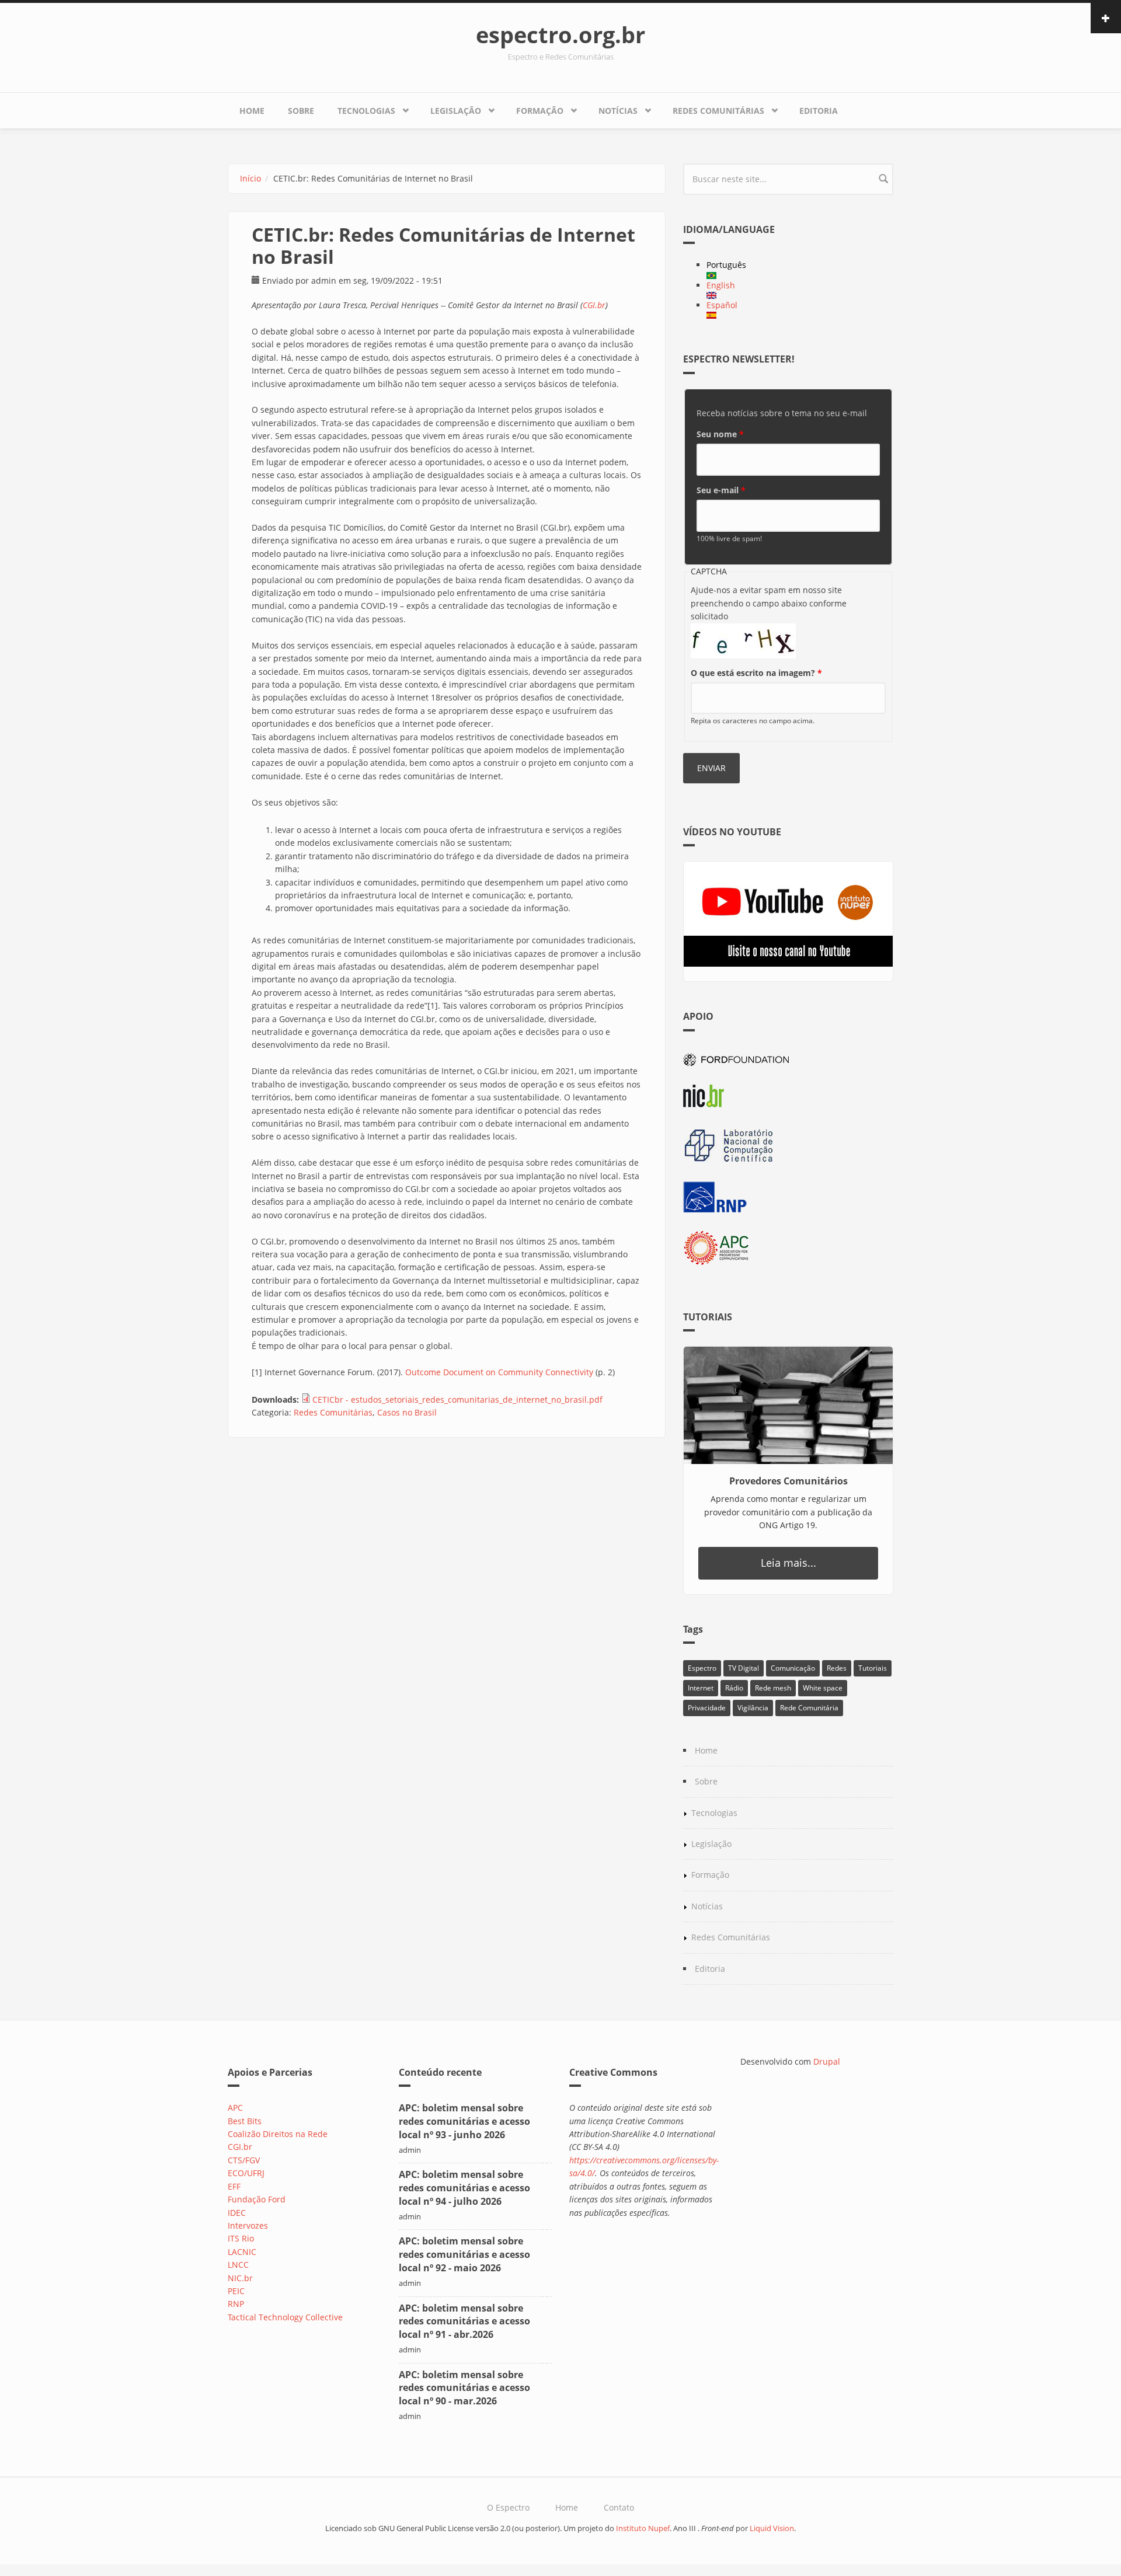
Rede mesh (773, 1688)
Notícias (618, 111)
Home (252, 111)
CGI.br (594, 305)
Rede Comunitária (809, 1708)
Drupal (827, 2061)
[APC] (788, 1248)
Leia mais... (788, 1563)
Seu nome (720, 434)
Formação (540, 111)
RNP (236, 2304)
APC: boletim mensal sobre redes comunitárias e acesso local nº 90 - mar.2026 (464, 2388)
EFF (234, 2186)
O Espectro (508, 2507)
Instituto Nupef (643, 2528)
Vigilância (753, 1708)
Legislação (456, 111)
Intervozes (248, 2225)
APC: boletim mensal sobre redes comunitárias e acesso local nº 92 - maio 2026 (464, 2254)
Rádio (734, 1688)
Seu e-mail (721, 490)
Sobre (301, 111)
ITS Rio (241, 2238)
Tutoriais (873, 1668)
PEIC (236, 2291)
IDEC (237, 2213)
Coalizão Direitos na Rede (278, 2134)
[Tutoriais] (788, 1405)
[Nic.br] (788, 1096)
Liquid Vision (772, 2528)
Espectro (702, 1668)
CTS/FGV (244, 2160)
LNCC (238, 2265)
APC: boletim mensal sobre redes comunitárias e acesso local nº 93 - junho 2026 (464, 2121)
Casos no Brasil (407, 1412)
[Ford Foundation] (788, 1058)
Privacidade (707, 1708)
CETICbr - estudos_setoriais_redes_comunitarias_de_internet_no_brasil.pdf (457, 1399)
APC (235, 2108)
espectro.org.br (560, 34)
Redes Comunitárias (718, 111)
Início (250, 178)
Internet (701, 1688)
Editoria (819, 111)
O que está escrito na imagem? (756, 673)
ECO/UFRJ (246, 2173)
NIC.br (240, 2278)
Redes (837, 1668)
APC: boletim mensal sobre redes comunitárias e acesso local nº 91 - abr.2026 (464, 2321)
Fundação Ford (257, 2199)
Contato (619, 2507)
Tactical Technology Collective (285, 2317)
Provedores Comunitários (788, 1481)
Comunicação (793, 1668)
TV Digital (744, 1668)
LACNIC (242, 2252)
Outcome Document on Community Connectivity (499, 1372)
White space (823, 1688)
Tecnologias (366, 111)
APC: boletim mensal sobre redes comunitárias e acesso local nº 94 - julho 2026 (464, 2188)
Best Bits (245, 2121)
